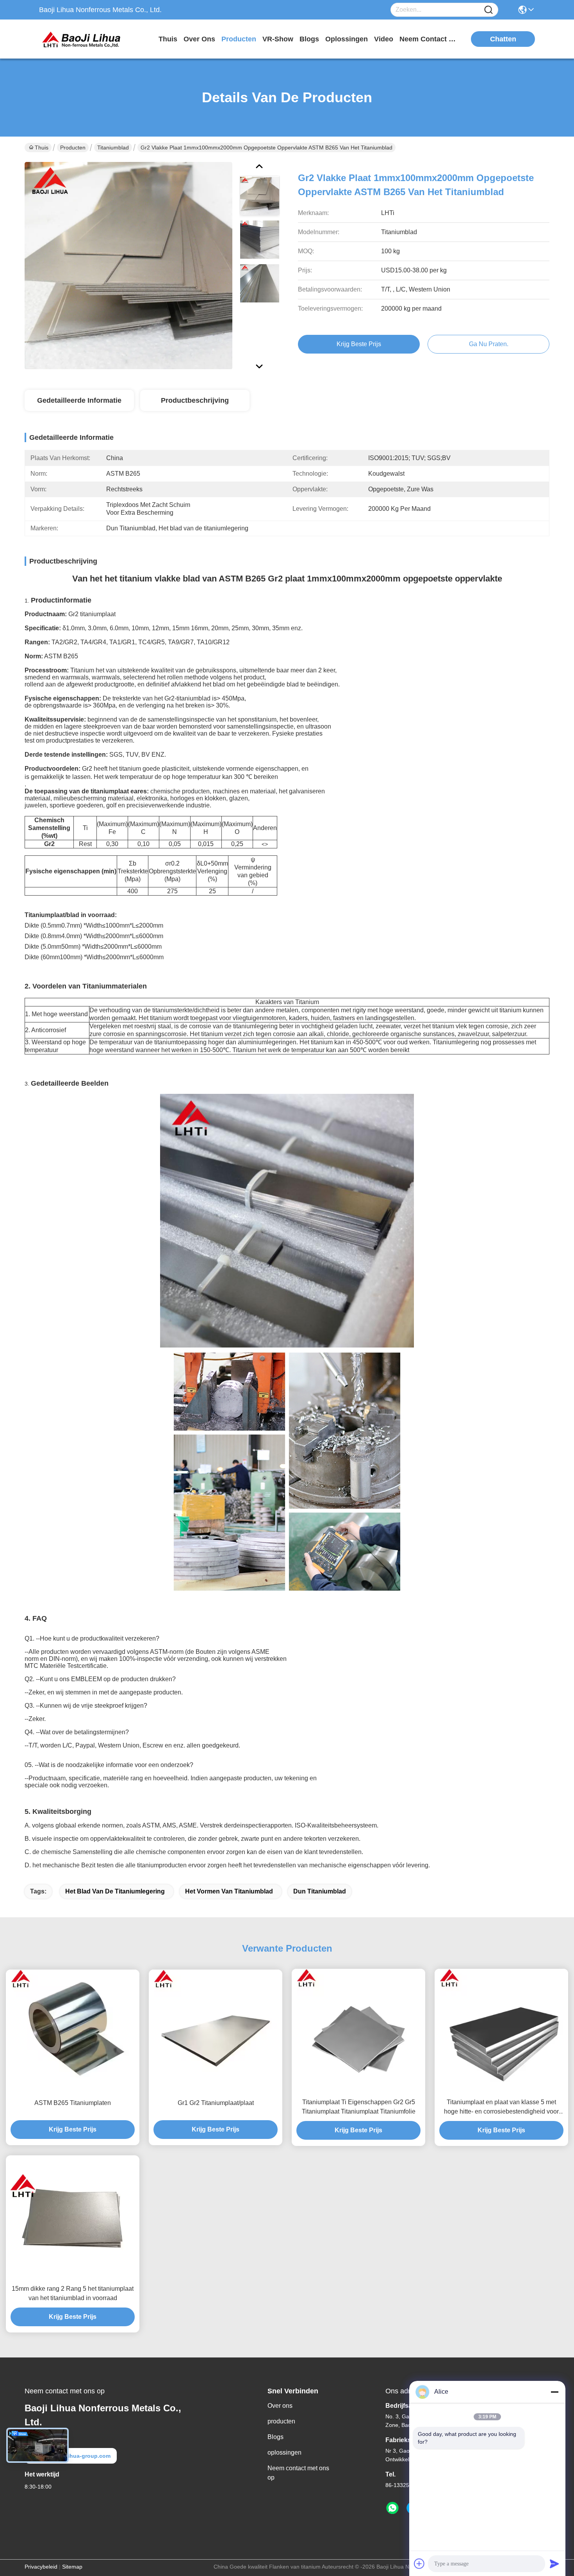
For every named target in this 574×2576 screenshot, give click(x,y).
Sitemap (72, 2567)
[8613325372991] (392, 2508)
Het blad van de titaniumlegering (115, 1891)
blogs (309, 39)
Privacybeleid (41, 2567)
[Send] (554, 2564)
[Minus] (554, 2392)
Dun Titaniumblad (320, 1891)
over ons (199, 39)
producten (239, 39)
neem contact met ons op (429, 39)
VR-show (278, 39)
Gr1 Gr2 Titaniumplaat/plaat (216, 2103)
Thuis (168, 39)
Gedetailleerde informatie (79, 400)
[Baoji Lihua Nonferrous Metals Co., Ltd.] (82, 39)
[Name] (488, 10)
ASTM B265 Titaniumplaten (73, 2103)
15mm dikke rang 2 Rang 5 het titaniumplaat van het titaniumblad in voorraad (73, 2293)
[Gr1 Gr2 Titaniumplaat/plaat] (216, 2032)
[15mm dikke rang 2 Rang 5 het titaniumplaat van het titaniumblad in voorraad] (73, 2217)
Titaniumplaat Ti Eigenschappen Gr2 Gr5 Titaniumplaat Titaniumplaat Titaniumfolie (359, 2107)
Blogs (275, 2437)
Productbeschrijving (195, 400)
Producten (73, 148)
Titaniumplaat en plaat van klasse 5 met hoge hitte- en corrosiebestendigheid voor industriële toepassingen (501, 2108)
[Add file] (419, 2564)
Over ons (280, 2406)
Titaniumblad (113, 148)
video (384, 39)
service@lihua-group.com (76, 2456)
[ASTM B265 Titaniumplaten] (73, 2032)
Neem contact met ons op (298, 2473)
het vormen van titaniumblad (229, 1891)
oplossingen (347, 39)
